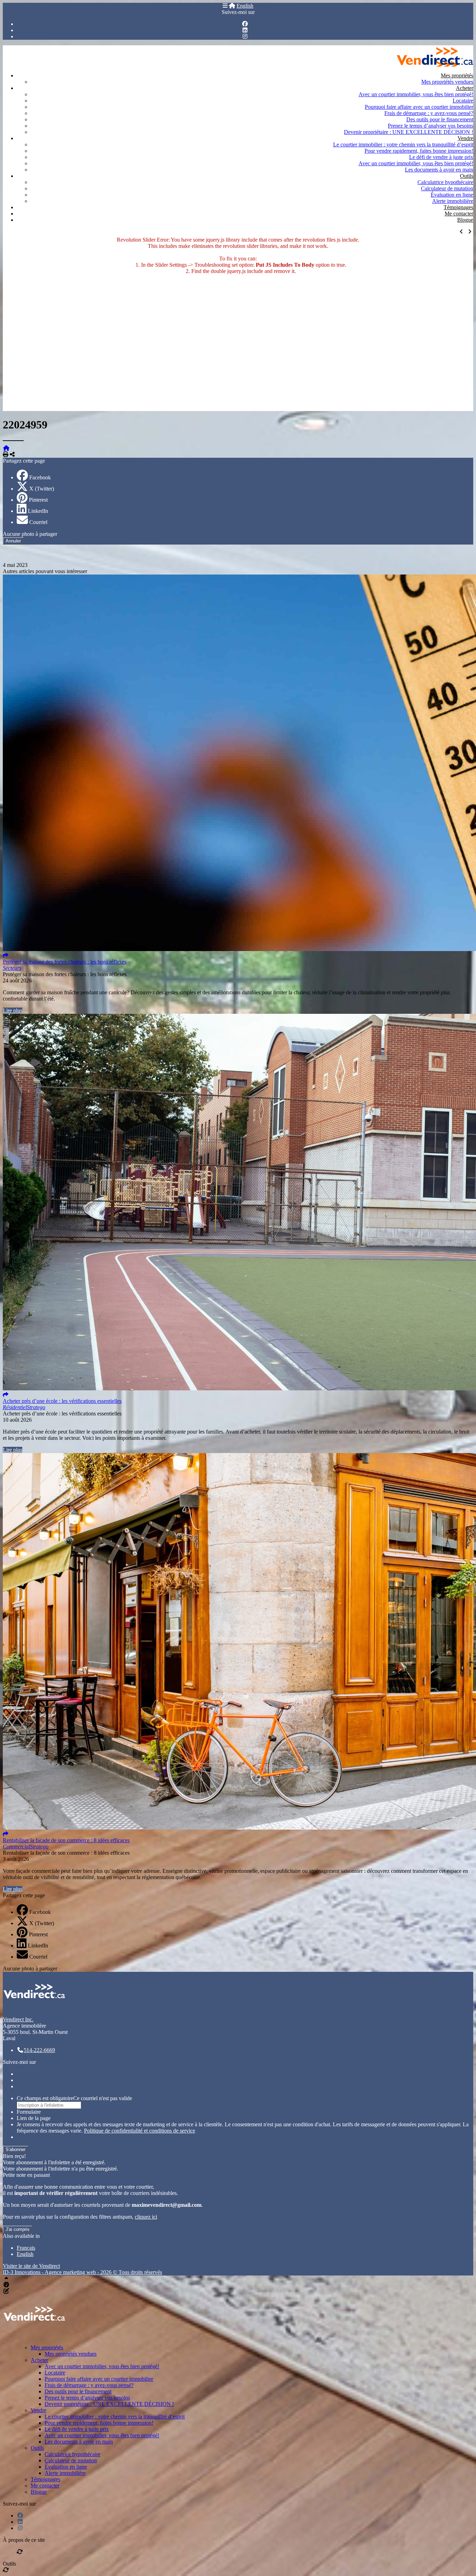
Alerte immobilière (453, 201)
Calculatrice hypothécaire (445, 182)
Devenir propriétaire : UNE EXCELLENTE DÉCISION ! (409, 132)
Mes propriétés (457, 75)
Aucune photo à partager (30, 534)
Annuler (13, 541)
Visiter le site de (31, 2266)
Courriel (38, 522)
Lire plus (13, 1010)
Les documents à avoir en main (439, 170)
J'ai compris (18, 2229)
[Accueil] (232, 6)
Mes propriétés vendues (447, 82)
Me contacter (459, 214)
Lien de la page (34, 2118)
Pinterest (38, 500)
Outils (467, 176)
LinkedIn (38, 511)
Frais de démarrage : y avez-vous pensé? (429, 113)
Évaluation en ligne (452, 195)
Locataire (463, 101)
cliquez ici (146, 2217)
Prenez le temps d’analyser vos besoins (431, 126)
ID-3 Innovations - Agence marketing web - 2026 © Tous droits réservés (82, 2272)
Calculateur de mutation (447, 188)
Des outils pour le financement (440, 119)
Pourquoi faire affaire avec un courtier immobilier (419, 107)
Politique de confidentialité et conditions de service (140, 2131)
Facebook (40, 477)
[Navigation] (225, 6)
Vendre (465, 138)
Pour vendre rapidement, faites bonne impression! (419, 151)
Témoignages (458, 207)
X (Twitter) (42, 489)
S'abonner (16, 2149)
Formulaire (29, 2112)
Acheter (465, 88)
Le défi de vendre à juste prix (441, 157)
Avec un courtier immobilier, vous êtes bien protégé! (416, 94)
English (245, 6)
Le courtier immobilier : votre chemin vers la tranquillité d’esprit (403, 145)
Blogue (465, 220)
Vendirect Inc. (18, 2019)
